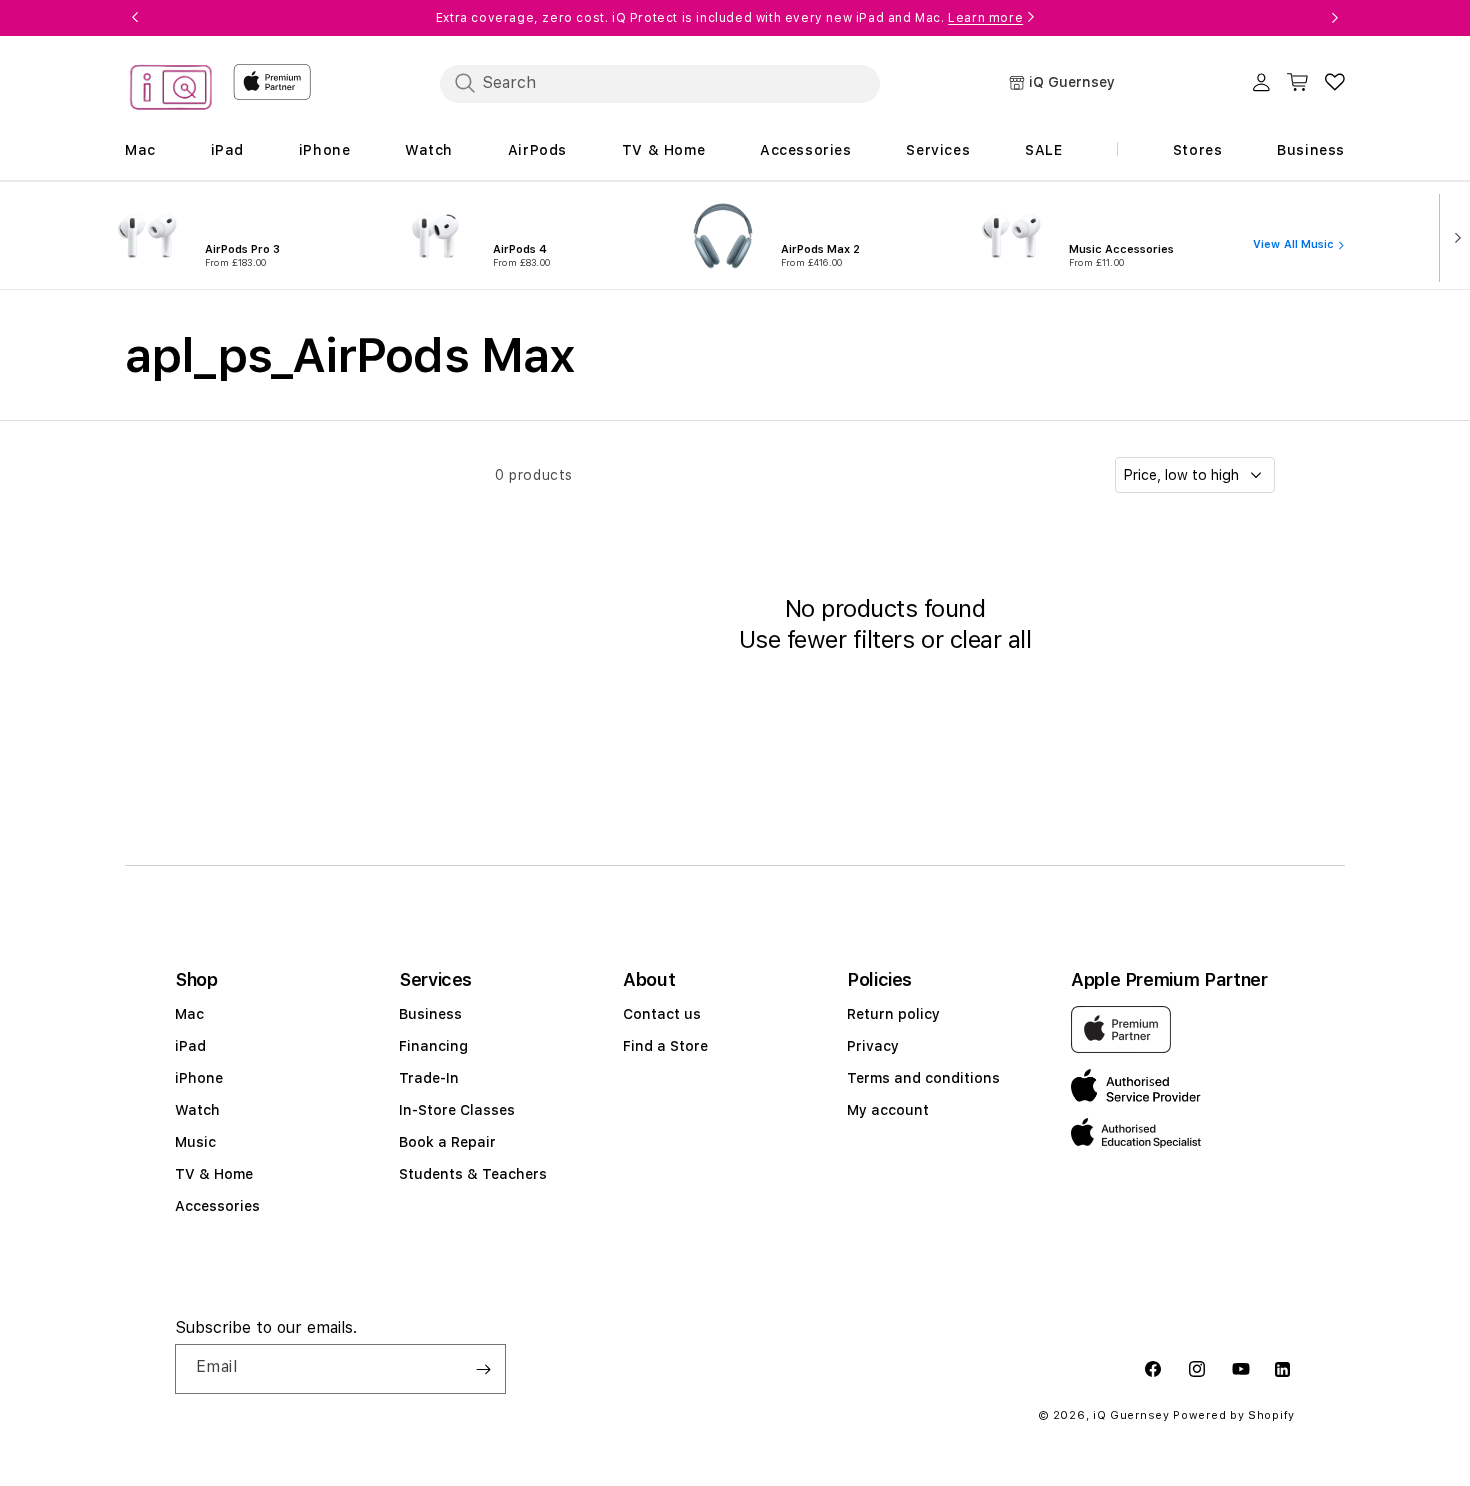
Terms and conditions (923, 1078)
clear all (991, 639)
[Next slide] (1453, 236)
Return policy (893, 1014)
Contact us (662, 1014)
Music (195, 1142)
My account (888, 1110)
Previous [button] (135, 18)
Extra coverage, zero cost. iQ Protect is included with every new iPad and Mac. (729, 18)
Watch (197, 1110)
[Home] (171, 90)
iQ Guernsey (1131, 1415)
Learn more (985, 18)
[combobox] (660, 83)
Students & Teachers (473, 1174)
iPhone (199, 1078)
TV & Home (214, 1174)
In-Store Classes (457, 1110)
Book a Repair (447, 1142)
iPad (190, 1046)
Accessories (217, 1206)
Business (430, 1014)
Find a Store (665, 1046)
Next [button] (1335, 18)
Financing (433, 1046)
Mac (189, 1014)
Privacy (873, 1046)
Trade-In (429, 1078)
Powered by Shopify (1234, 1415)
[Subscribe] (483, 1369)
